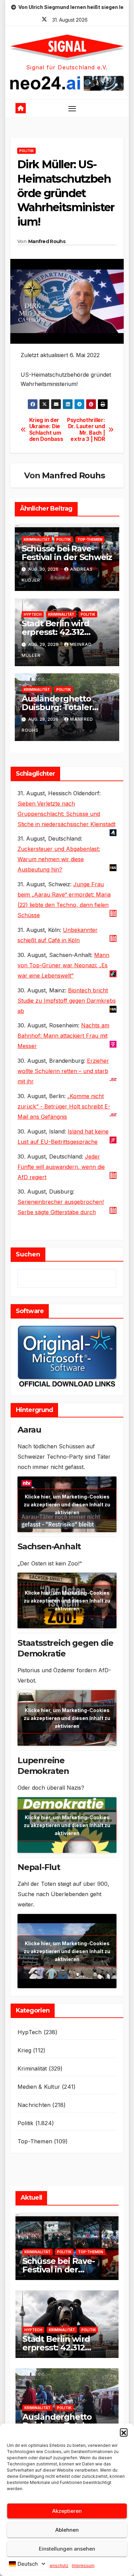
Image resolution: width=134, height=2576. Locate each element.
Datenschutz (56, 2566)
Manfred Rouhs (47, 241)
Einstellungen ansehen (67, 2549)
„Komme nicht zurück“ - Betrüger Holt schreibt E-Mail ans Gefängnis (64, 1106)
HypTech (33, 614)
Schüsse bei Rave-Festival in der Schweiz (67, 553)
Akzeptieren (67, 2511)
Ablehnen (67, 2530)
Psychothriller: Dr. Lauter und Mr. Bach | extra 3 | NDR (86, 430)
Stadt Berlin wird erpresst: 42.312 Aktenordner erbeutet (67, 632)
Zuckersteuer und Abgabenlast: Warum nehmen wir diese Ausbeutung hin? (59, 859)
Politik (26, 151)
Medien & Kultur (39, 2087)
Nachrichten (34, 2105)
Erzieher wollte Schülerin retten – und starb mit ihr (63, 1071)
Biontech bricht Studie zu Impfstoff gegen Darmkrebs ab (67, 1001)
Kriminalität (37, 539)
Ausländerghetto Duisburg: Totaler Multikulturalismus (60, 707)
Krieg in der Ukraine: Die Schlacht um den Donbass (46, 430)
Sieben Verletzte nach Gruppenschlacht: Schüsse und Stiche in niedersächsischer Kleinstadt (66, 814)
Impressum (83, 2566)
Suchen (28, 1254)
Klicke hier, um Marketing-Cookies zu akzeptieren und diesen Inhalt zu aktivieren (67, 1504)
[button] (124, 2432)
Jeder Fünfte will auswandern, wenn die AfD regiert (61, 1167)
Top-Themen (90, 539)
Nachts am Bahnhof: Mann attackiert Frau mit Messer (63, 1036)
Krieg (24, 2050)
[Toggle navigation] (72, 109)
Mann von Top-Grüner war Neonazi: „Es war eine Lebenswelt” (63, 965)
